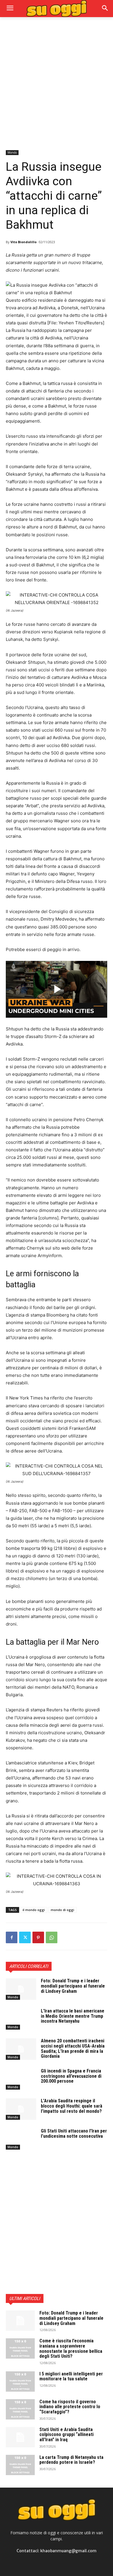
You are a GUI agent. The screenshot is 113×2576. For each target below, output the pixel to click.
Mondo (12, 152)
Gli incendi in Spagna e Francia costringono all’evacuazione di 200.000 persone (71, 2076)
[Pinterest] (38, 1937)
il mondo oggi (34, 1910)
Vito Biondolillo (23, 242)
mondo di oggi (62, 1910)
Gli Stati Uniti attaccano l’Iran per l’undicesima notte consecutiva (74, 2134)
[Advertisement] (57, 83)
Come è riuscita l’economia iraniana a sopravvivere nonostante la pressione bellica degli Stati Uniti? (71, 2348)
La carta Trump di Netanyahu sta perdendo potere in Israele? (71, 2460)
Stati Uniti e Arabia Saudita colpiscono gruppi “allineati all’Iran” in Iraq (66, 2435)
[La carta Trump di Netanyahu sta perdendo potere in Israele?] (20, 2465)
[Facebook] (12, 1937)
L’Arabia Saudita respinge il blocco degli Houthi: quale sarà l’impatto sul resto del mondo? (72, 2106)
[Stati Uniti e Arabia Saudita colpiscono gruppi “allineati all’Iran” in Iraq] (20, 2437)
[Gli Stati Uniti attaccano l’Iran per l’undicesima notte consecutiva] (21, 2139)
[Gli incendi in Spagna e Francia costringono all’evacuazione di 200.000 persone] (21, 2079)
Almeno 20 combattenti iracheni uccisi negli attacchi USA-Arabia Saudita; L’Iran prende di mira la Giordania (73, 2048)
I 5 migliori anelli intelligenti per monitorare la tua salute (71, 2376)
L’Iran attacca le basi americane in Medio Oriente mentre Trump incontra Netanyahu (73, 2016)
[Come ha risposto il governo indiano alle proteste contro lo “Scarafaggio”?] (20, 2409)
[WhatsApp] (52, 1937)
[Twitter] (25, 1937)
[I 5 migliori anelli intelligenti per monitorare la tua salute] (20, 2382)
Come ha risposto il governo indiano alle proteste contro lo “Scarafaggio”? (70, 2407)
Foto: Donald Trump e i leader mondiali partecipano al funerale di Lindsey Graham (73, 1986)
